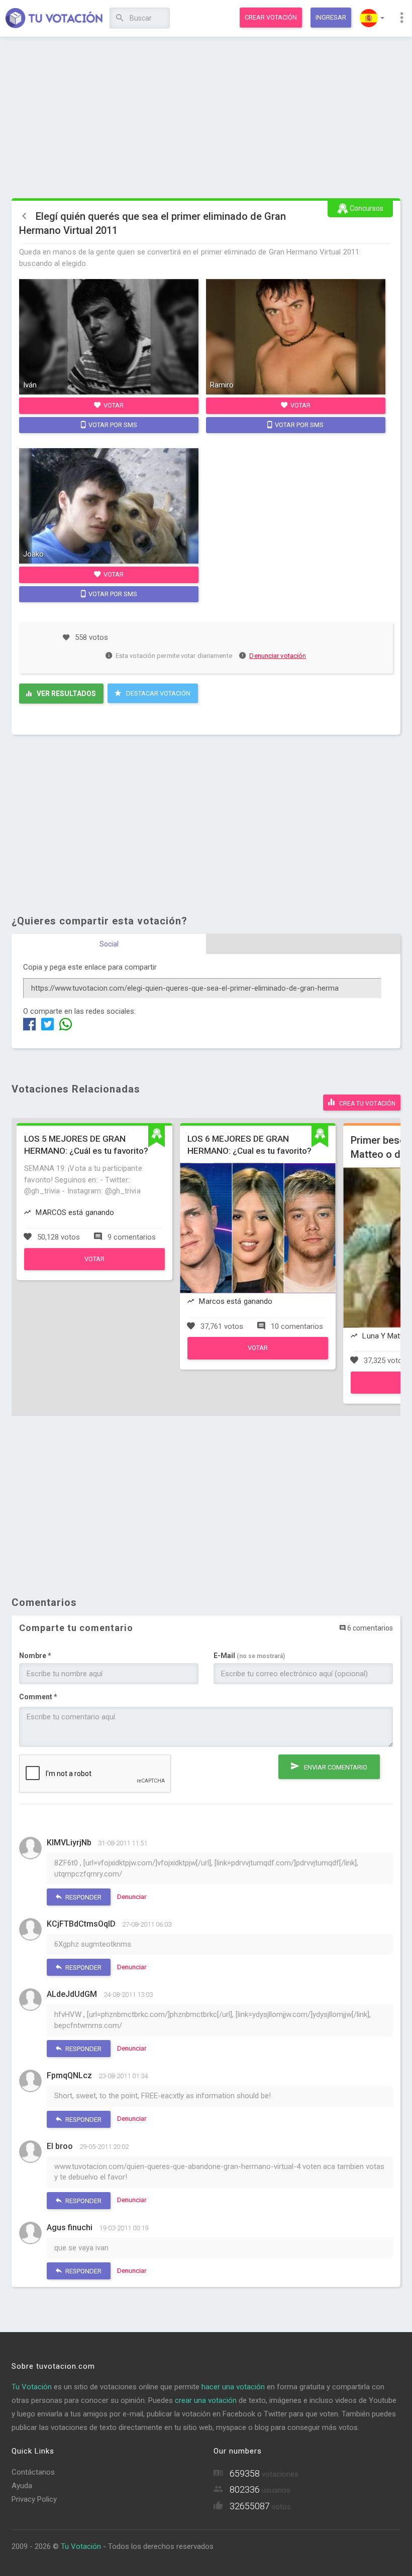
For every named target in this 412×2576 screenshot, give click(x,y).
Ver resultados (66, 694)
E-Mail (249, 1656)
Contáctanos (33, 2472)
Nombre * (35, 1656)
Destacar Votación (158, 693)
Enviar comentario (335, 1767)
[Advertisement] (206, 118)
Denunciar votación (278, 656)
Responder (83, 1897)
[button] (372, 18)
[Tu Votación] (54, 19)
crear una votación (206, 2400)
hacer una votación (233, 2387)
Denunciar (132, 1897)
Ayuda (22, 2486)
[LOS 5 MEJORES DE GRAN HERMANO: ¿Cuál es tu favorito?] (94, 1268)
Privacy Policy (34, 2499)
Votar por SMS (112, 425)
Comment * (38, 1697)
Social (109, 944)
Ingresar (331, 17)
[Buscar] (120, 18)
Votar (113, 405)
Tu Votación (32, 2387)
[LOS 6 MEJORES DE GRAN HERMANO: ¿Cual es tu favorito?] (258, 1357)
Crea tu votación (367, 1104)
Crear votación (271, 17)
